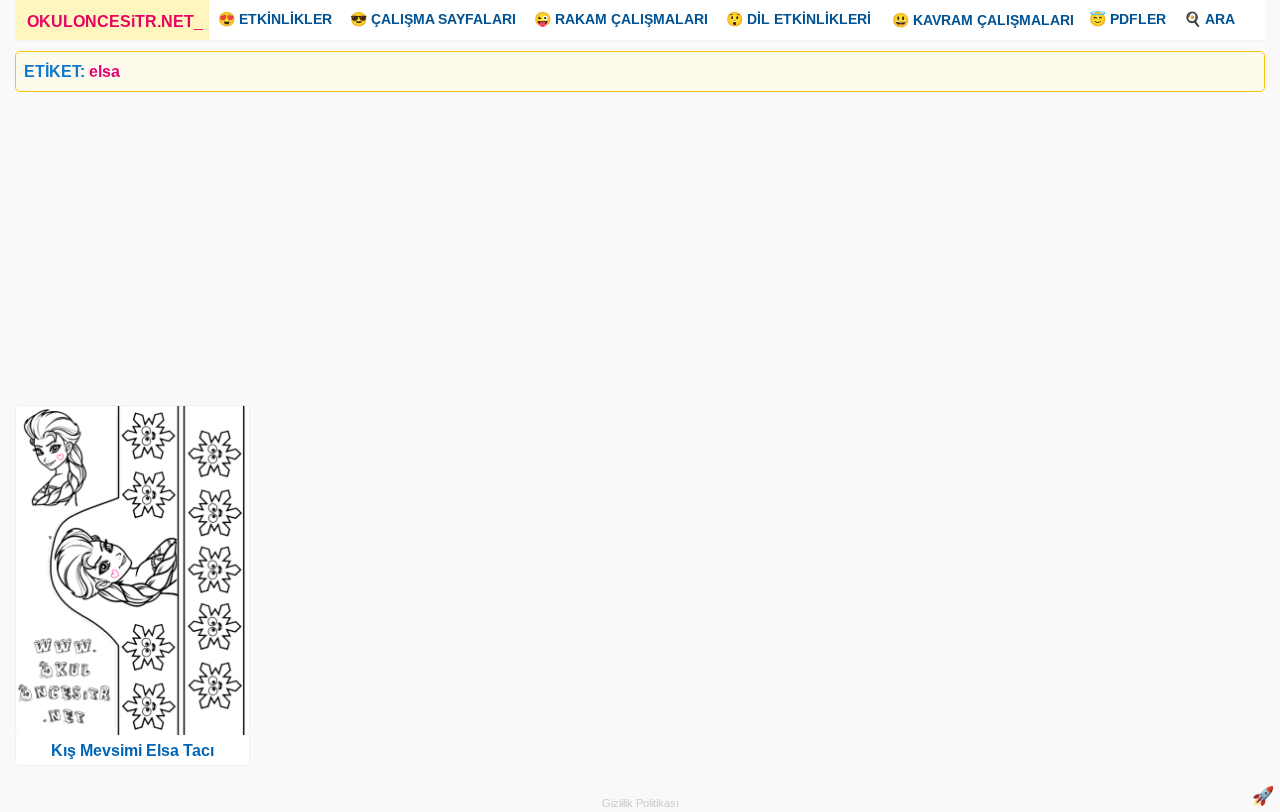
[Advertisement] (615, 241)
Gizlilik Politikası (640, 803)
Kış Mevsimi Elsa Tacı (132, 750)
